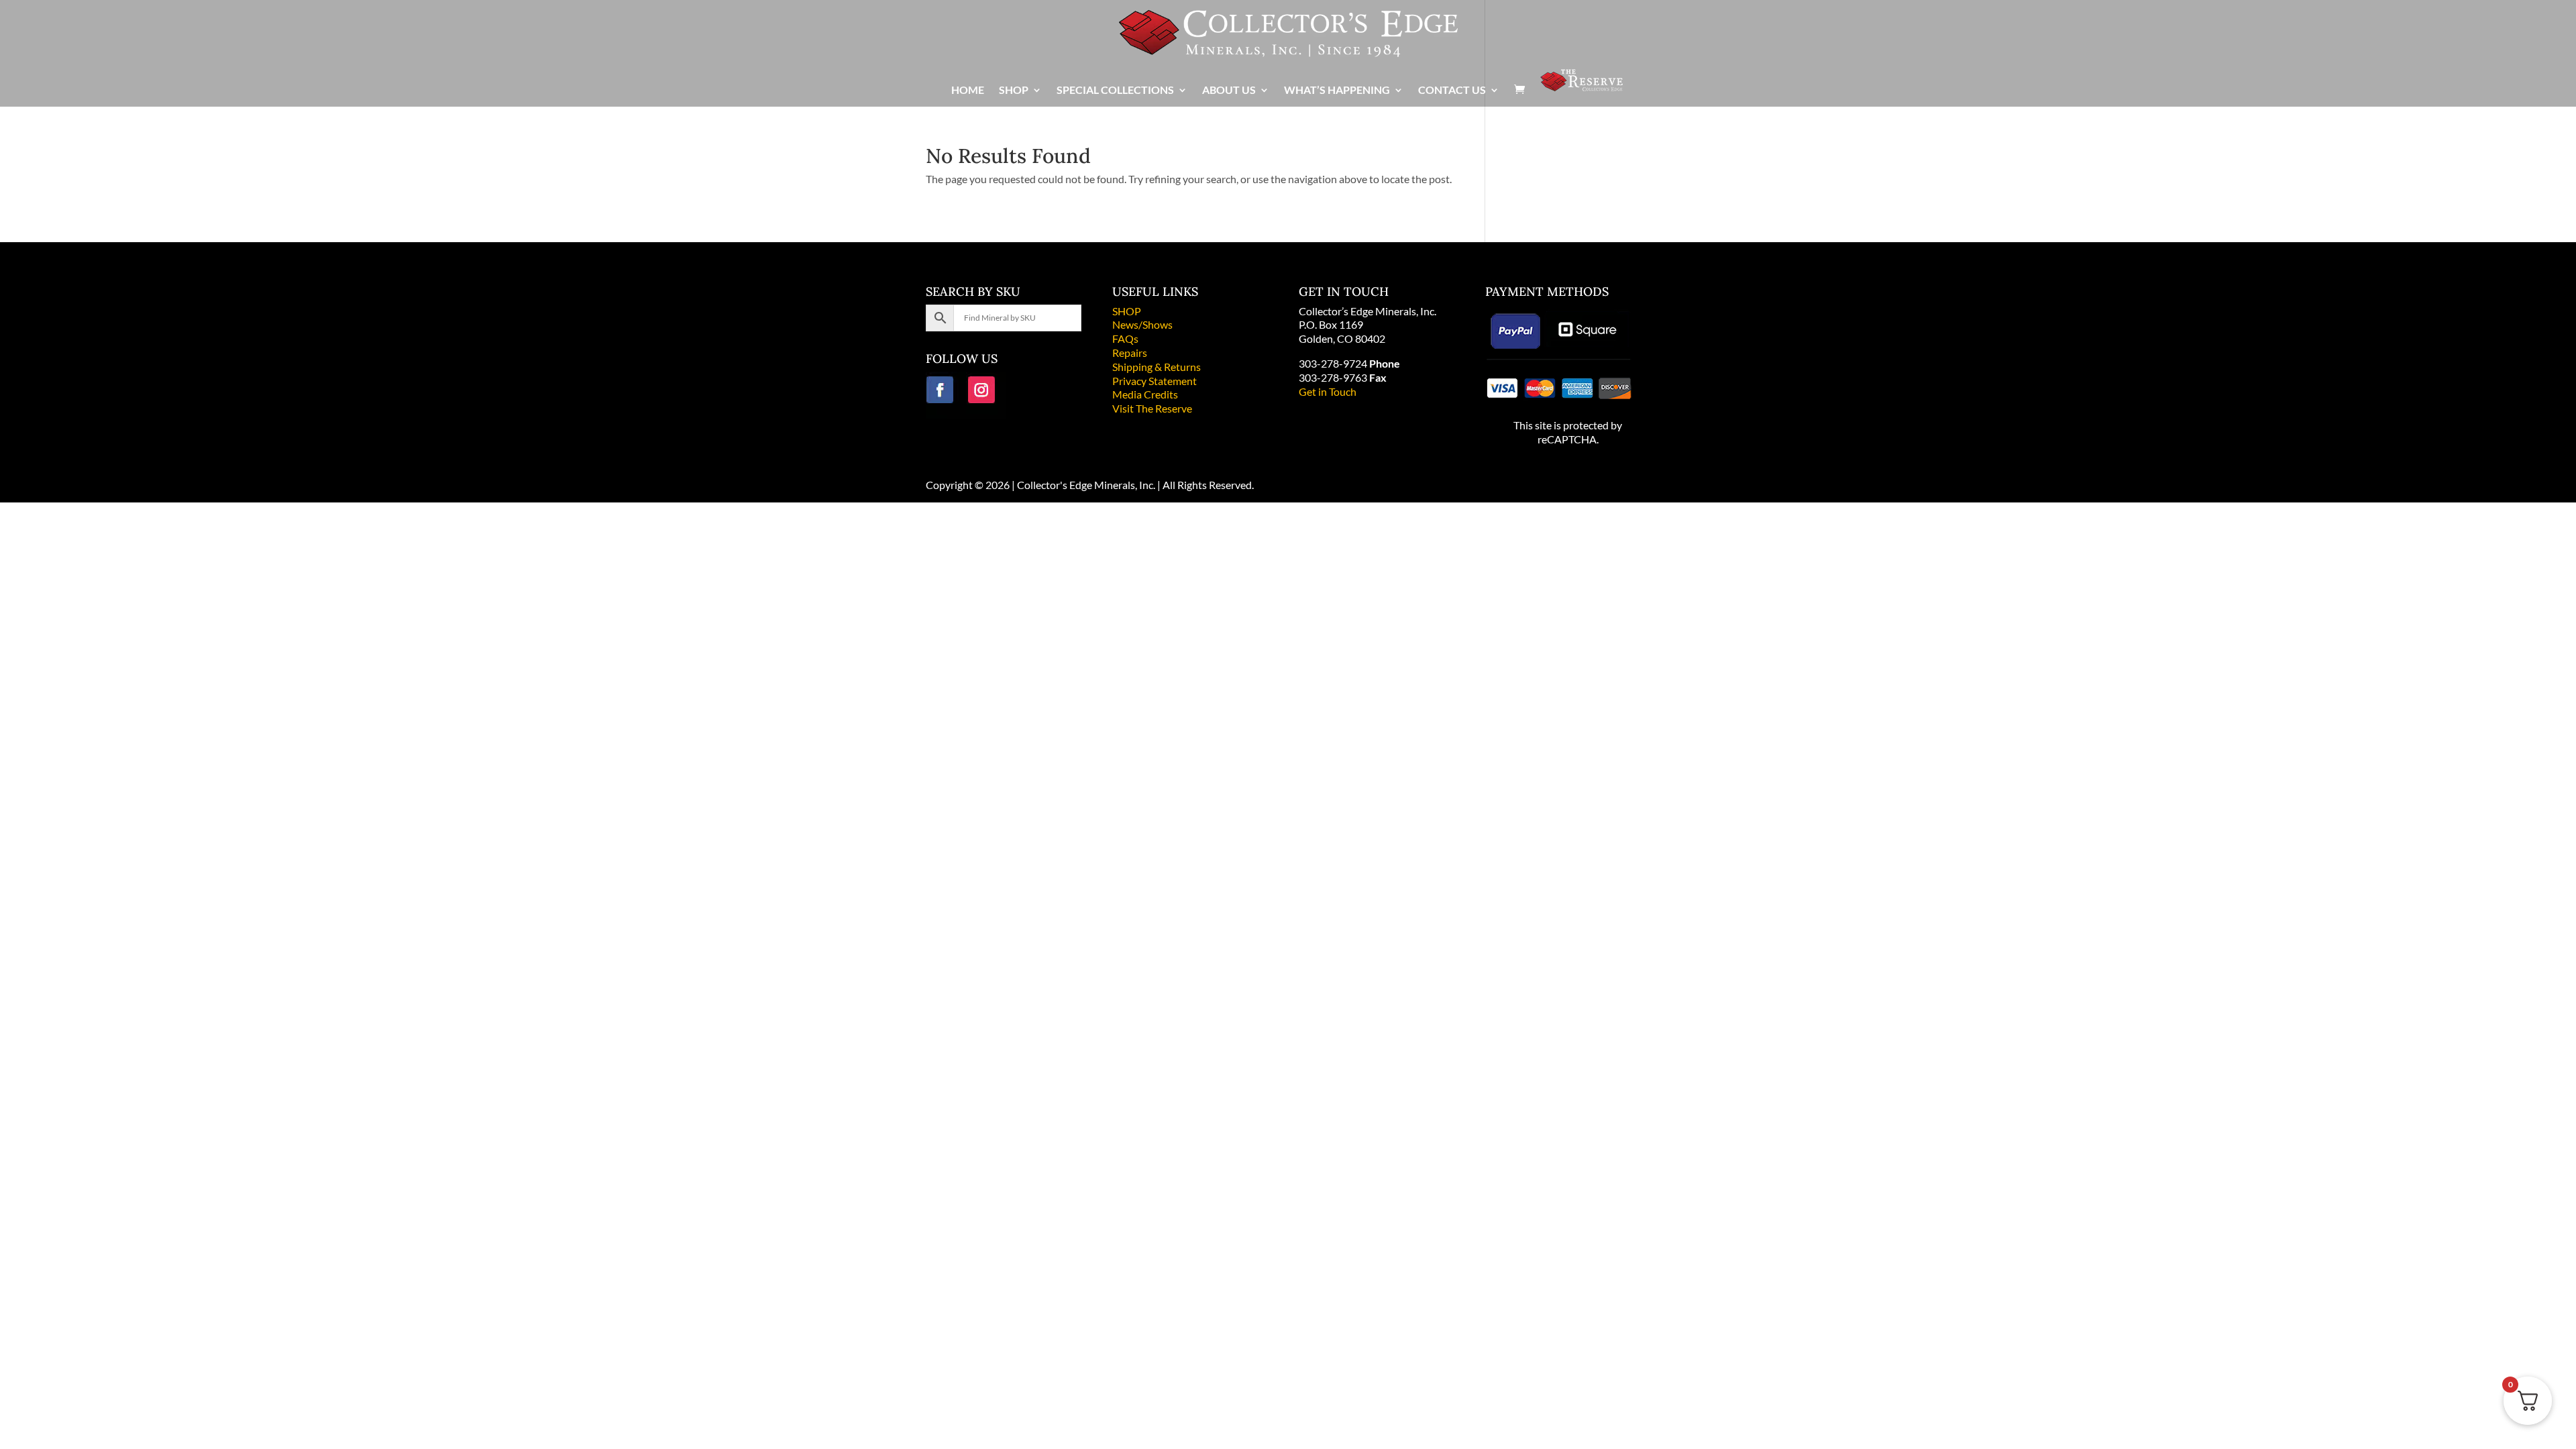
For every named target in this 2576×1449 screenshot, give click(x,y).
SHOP (1127, 311)
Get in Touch (1328, 391)
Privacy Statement (1155, 381)
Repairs (1130, 353)
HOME (968, 91)
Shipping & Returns (1157, 367)
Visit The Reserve (1152, 408)
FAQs (1125, 338)
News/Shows (1142, 324)
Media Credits (1145, 394)
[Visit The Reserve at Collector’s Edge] (1581, 87)
